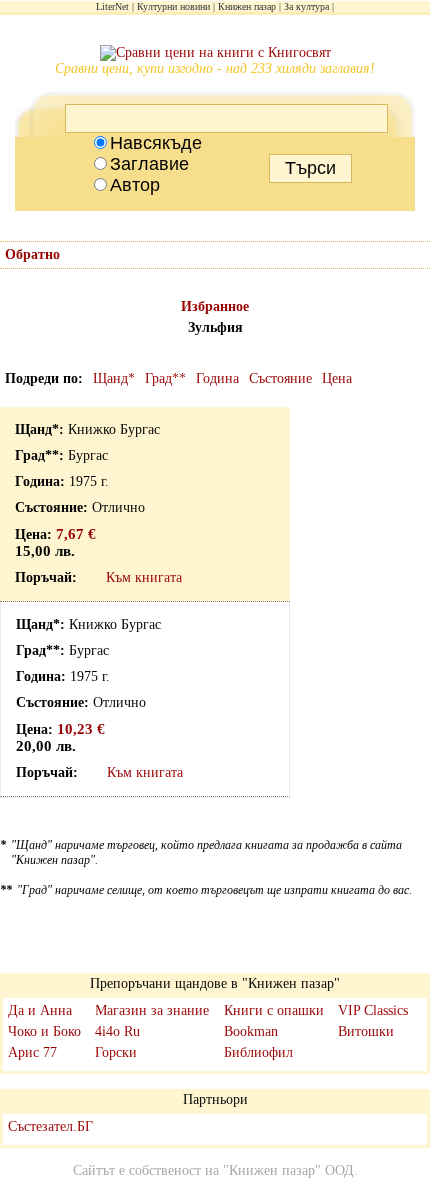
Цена (337, 378)
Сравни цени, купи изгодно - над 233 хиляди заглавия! (215, 68)
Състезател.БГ (50, 1126)
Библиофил (258, 1052)
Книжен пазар (247, 6)
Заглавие (149, 164)
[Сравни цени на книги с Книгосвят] (215, 53)
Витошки (366, 1031)
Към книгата (144, 577)
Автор (135, 185)
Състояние (280, 378)
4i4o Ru (117, 1031)
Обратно (32, 254)
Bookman (251, 1031)
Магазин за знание (152, 1010)
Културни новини (173, 6)
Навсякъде (156, 143)
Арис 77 (32, 1052)
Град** (165, 378)
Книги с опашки (274, 1010)
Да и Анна (40, 1010)
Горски (116, 1052)
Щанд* (114, 378)
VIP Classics (373, 1010)
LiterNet (112, 6)
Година (217, 378)
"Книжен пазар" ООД (288, 1170)
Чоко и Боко (44, 1031)
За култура (306, 6)
